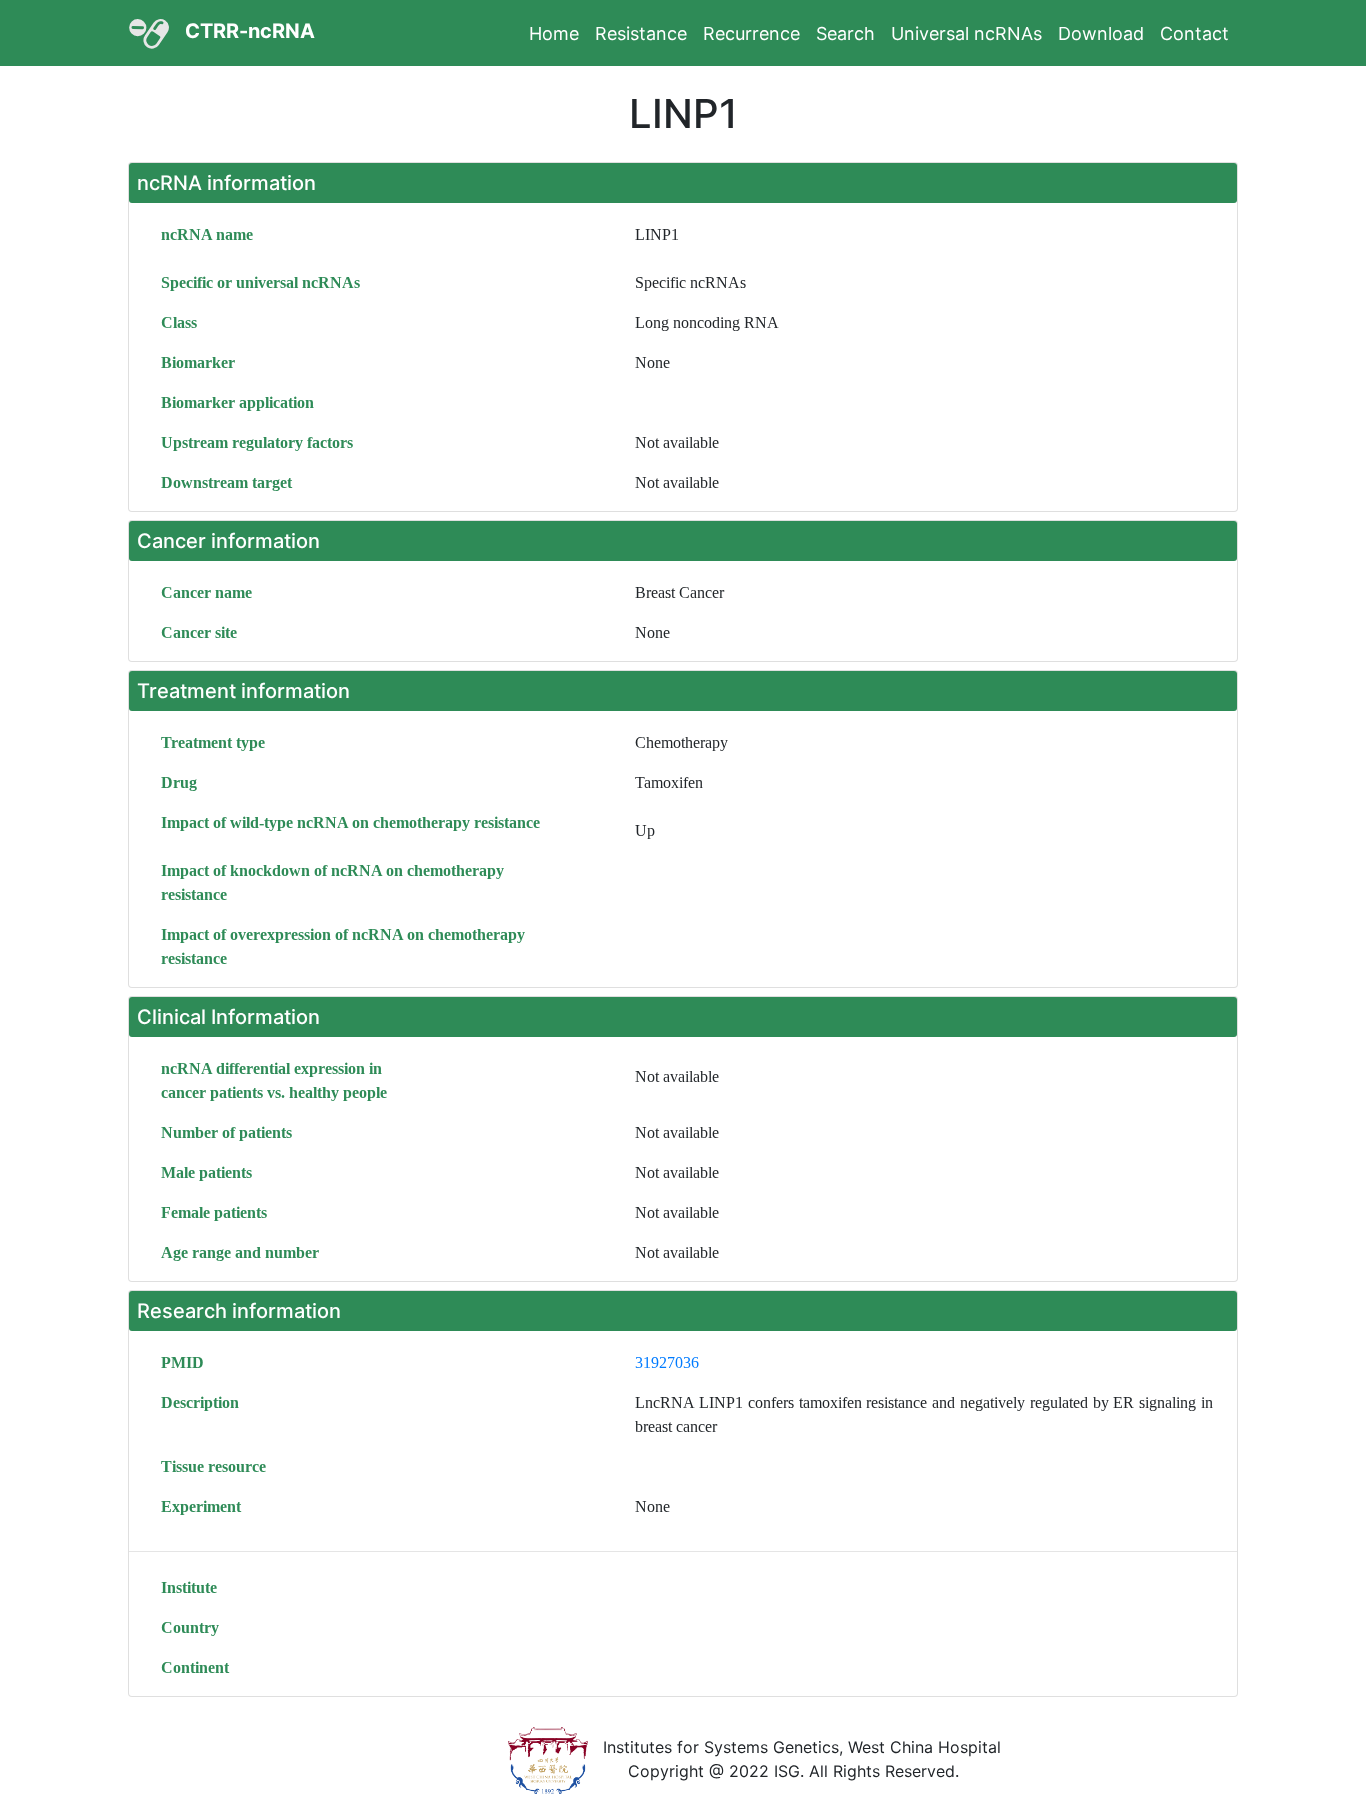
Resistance (641, 33)
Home (554, 33)
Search (845, 33)
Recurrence (751, 33)
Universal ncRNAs (966, 33)
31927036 (667, 1362)
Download (1101, 33)
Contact (1194, 33)
